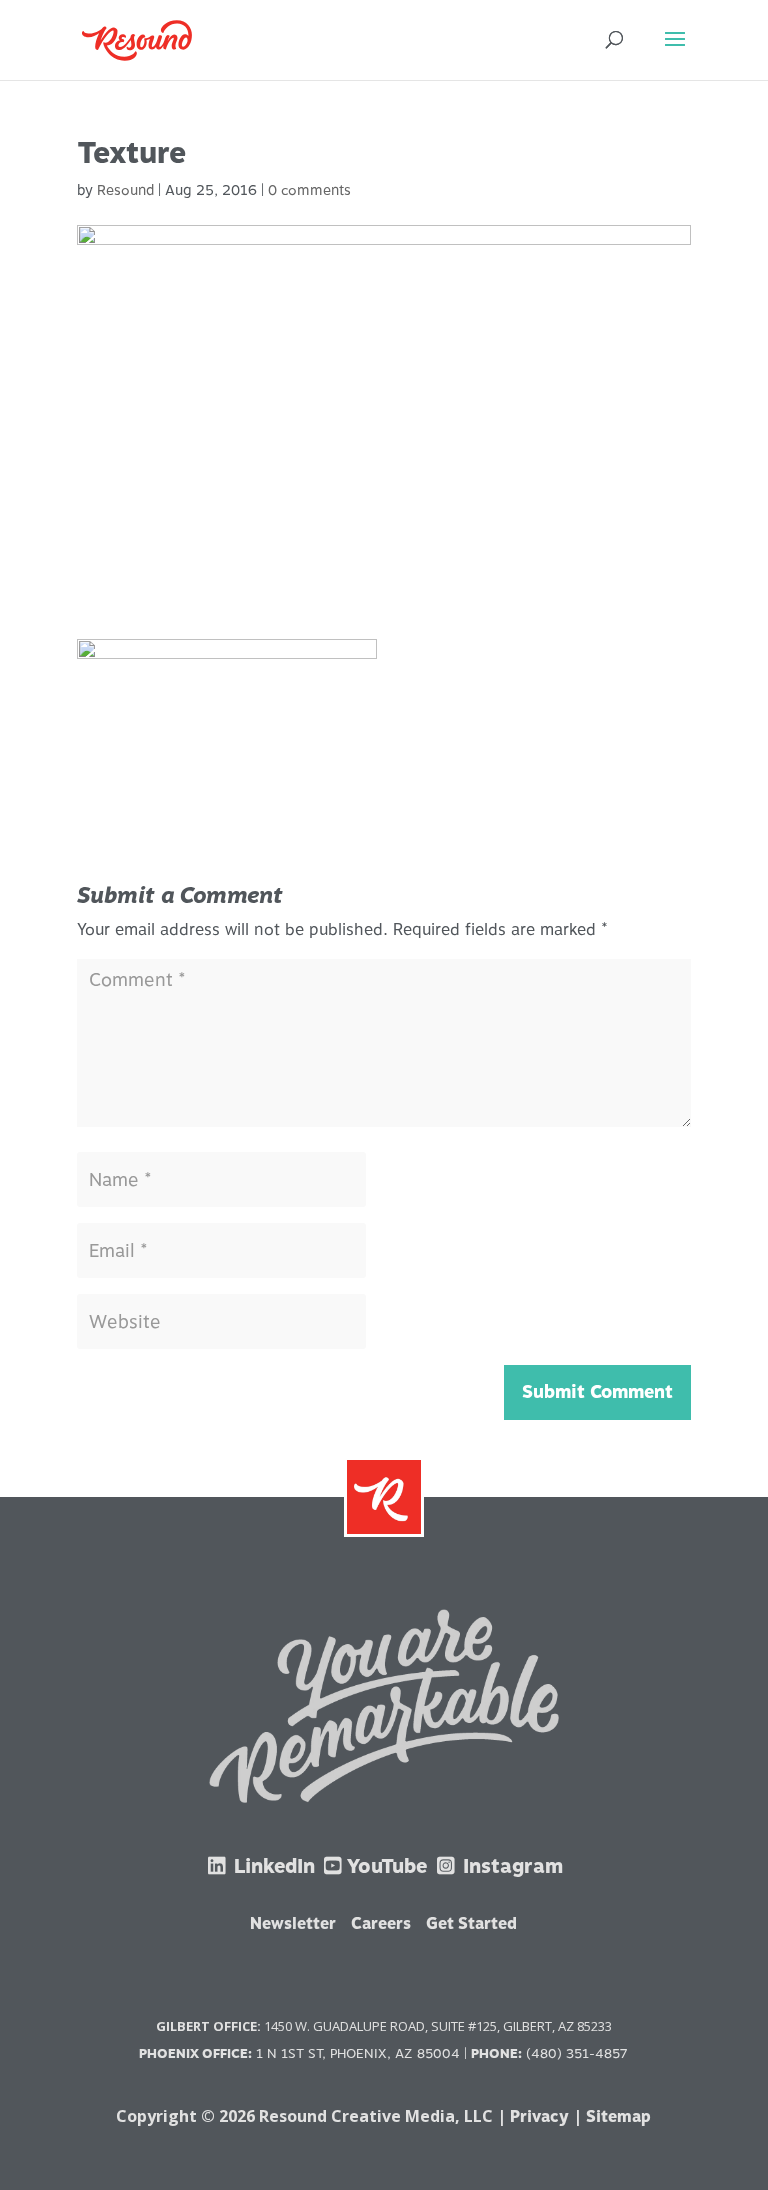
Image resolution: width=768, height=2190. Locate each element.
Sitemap (618, 2116)
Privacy (539, 2116)
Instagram (510, 1866)
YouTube (386, 1866)
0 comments (309, 190)
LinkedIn (272, 1866)
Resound (125, 190)
